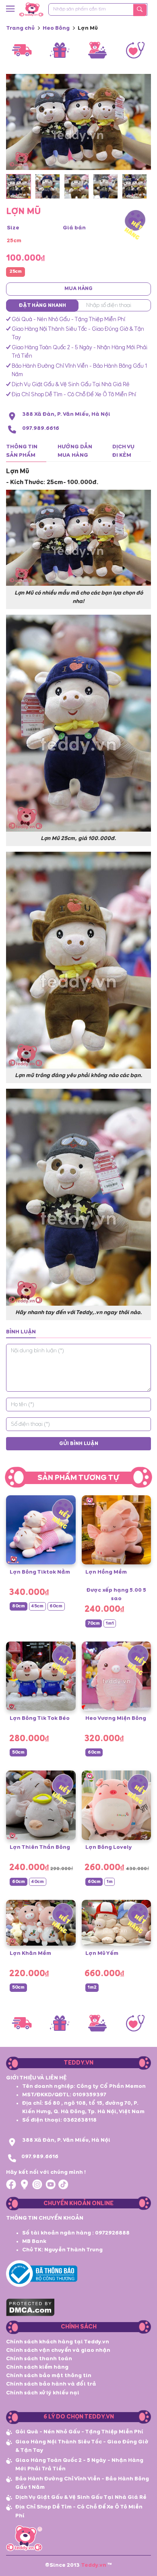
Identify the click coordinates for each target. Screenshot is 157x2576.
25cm (16, 272)
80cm (19, 1606)
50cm (18, 1752)
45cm (37, 1606)
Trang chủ (20, 28)
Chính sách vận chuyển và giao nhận (58, 2350)
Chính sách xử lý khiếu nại (43, 2393)
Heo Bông (56, 28)
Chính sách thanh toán (39, 2359)
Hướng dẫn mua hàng (75, 451)
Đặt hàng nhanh (42, 306)
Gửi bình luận (79, 1444)
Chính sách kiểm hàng (37, 2367)
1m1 (110, 1623)
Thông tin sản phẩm (22, 451)
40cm (37, 1882)
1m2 (92, 1987)
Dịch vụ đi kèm (123, 451)
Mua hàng (78, 289)
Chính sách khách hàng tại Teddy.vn (58, 2342)
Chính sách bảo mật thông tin (49, 2376)
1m (110, 1882)
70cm (94, 1623)
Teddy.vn (94, 2565)
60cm (56, 1606)
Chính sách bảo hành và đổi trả (51, 2384)
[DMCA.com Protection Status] (30, 2306)
